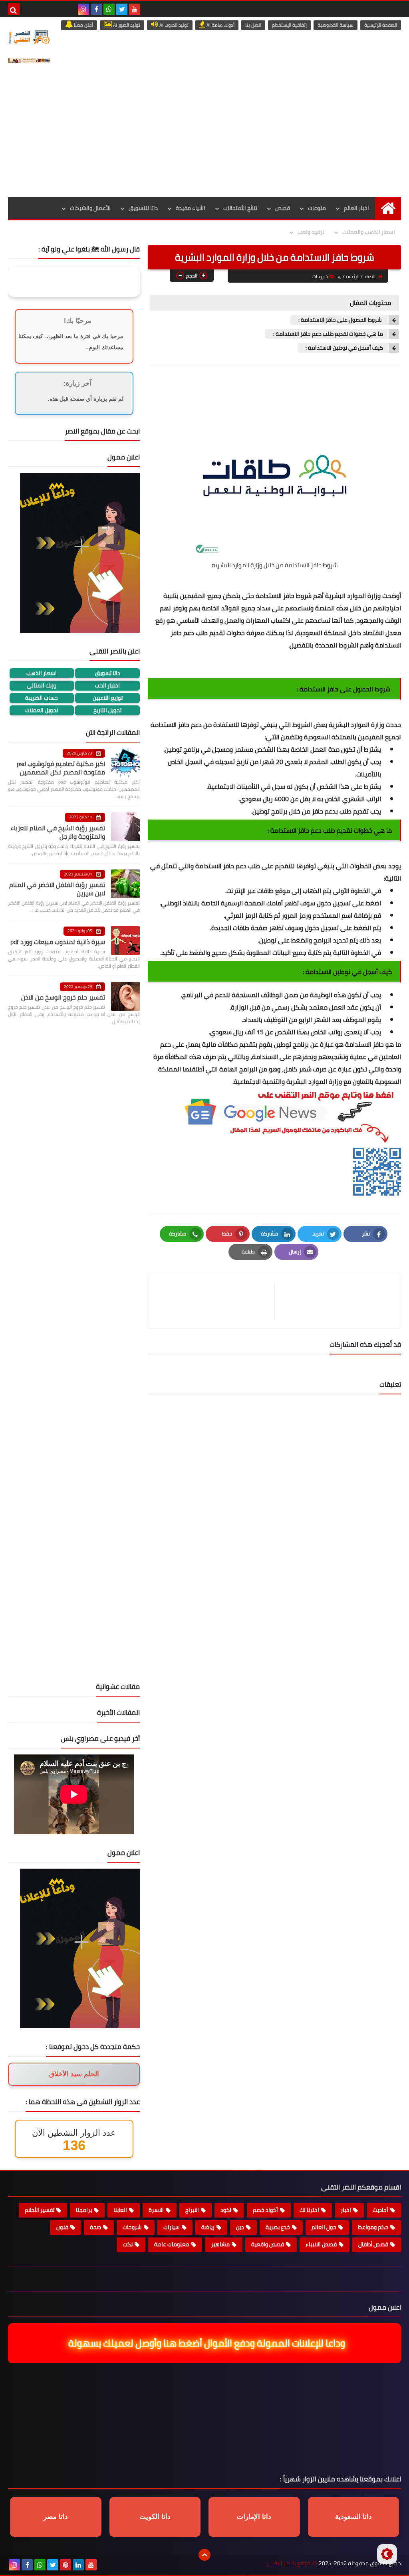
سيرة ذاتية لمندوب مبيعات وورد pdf (58, 942)
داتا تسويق (108, 673)
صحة (95, 2227)
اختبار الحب (107, 686)
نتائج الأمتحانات (240, 208)
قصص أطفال (373, 2244)
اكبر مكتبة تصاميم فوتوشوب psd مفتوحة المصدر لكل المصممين (61, 768)
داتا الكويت (155, 2517)
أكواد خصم (265, 2210)
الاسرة (156, 2210)
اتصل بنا (253, 25)
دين (240, 2227)
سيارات (172, 2227)
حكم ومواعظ (373, 2227)
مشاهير (220, 2244)
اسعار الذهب (42, 673)
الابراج (192, 2210)
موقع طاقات (274, 891)
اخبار (346, 2210)
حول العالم (324, 2227)
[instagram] (83, 9)
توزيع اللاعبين (108, 698)
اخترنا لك (309, 2210)
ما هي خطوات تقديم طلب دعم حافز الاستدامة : (328, 334)
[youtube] (135, 9)
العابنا (120, 2210)
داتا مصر (56, 2517)
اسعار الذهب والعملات (369, 232)
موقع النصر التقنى (289, 2563)
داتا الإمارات (254, 2517)
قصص (283, 208)
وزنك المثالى (42, 686)
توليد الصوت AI (173, 25)
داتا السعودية (353, 2517)
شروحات (320, 276)
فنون (62, 2227)
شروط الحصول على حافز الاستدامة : (341, 320)
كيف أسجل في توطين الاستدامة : (344, 348)
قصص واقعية (268, 2244)
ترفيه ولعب (311, 232)
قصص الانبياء (321, 2244)
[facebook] (96, 9)
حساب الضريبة (42, 698)
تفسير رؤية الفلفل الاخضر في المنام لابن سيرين (57, 889)
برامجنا (84, 2210)
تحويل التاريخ (107, 710)
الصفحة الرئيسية (381, 25)
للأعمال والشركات (90, 208)
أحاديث (380, 2210)
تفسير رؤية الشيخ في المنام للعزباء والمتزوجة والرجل (58, 832)
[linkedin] (78, 2565)
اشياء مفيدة (191, 208)
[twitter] (122, 9)
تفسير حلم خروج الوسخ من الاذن (63, 997)
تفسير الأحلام (40, 2210)
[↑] (204, 2555)
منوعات (317, 208)
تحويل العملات (42, 710)
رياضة (208, 2227)
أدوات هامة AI (220, 25)
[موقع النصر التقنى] (29, 37)
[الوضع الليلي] (387, 2554)
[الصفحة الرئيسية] (388, 208)
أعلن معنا (83, 25)
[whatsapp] (109, 9)
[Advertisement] (204, 137)
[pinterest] (66, 2565)
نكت (128, 2244)
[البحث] (14, 9)
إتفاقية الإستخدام (289, 25)
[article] (215, 1301)
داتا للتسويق (143, 208)
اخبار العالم (356, 208)
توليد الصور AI (126, 25)
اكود (226, 2210)
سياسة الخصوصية (336, 25)
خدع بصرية (278, 2227)
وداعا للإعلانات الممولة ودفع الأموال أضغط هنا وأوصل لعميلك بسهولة (205, 2343)
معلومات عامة (172, 2244)
